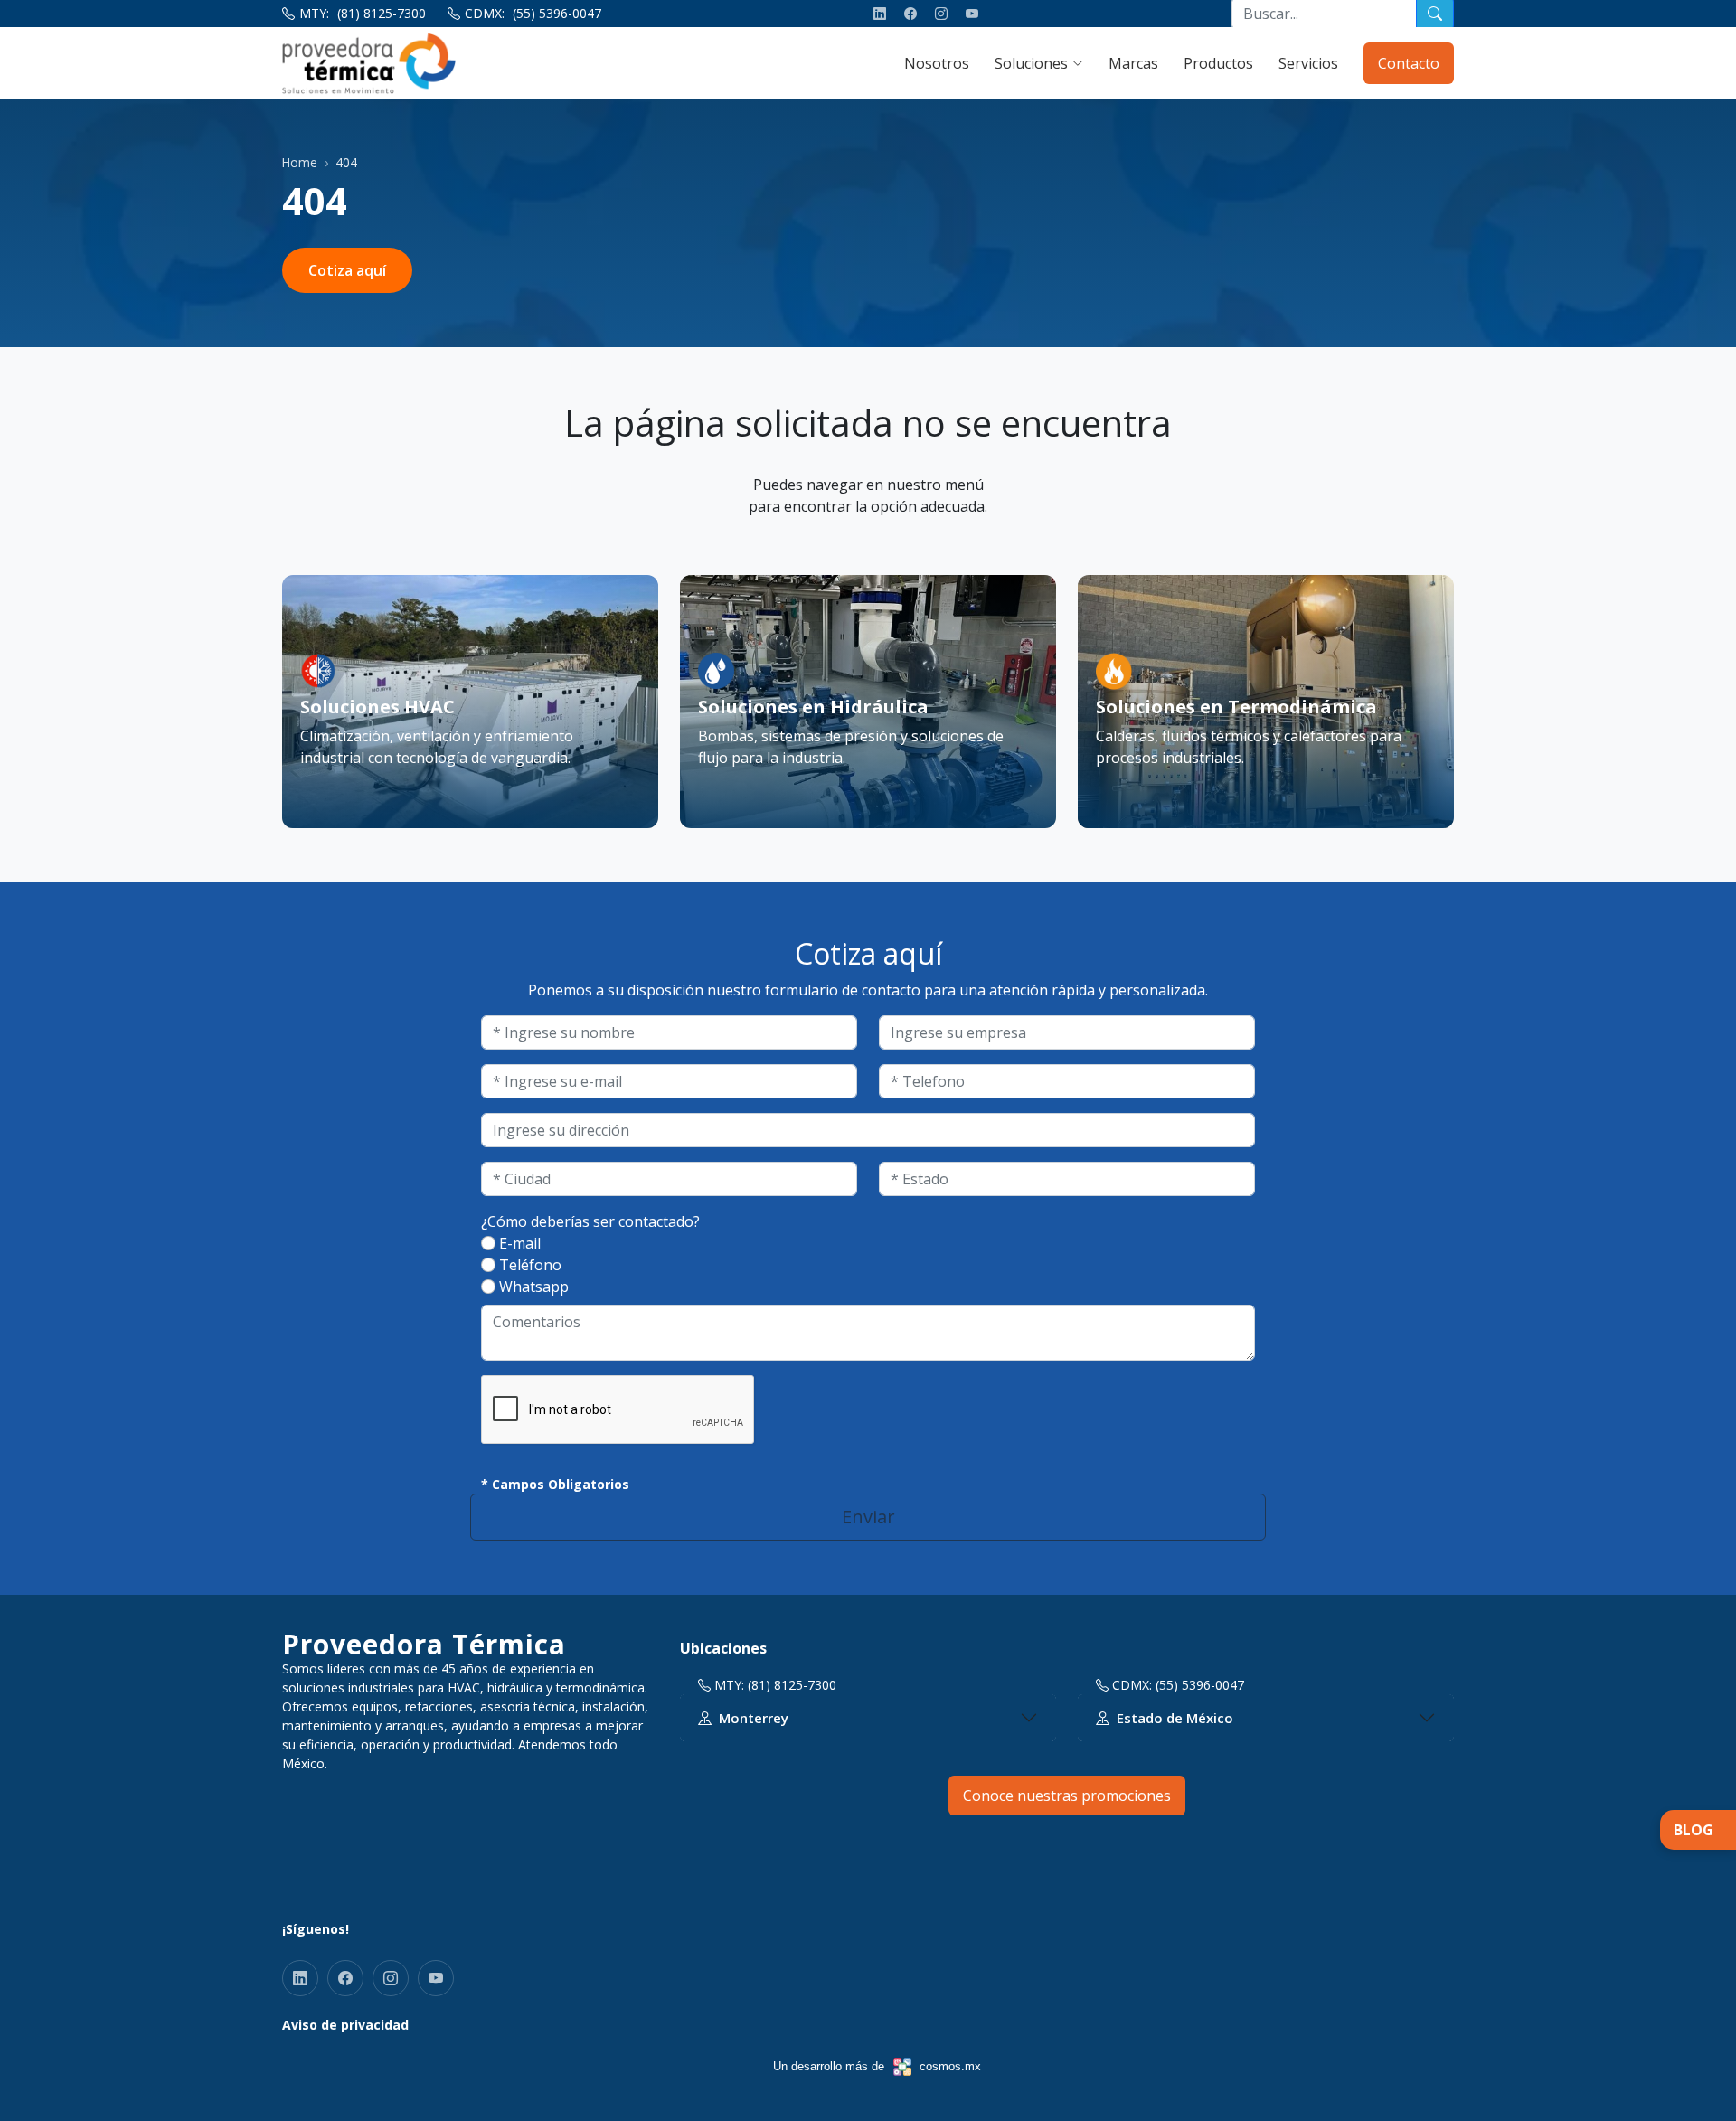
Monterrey (754, 1718)
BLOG (1694, 1830)
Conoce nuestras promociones (1067, 1796)
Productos (1218, 63)
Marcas (1133, 63)
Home (300, 162)
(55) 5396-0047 (557, 13)
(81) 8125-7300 (382, 13)
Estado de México (1175, 1718)
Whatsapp (534, 1287)
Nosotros (937, 63)
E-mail (520, 1243)
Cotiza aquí (347, 270)
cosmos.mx (950, 2066)
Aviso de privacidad (345, 2025)
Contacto (1409, 63)
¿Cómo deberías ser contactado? (590, 1221)
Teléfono (530, 1265)
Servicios (1308, 63)
